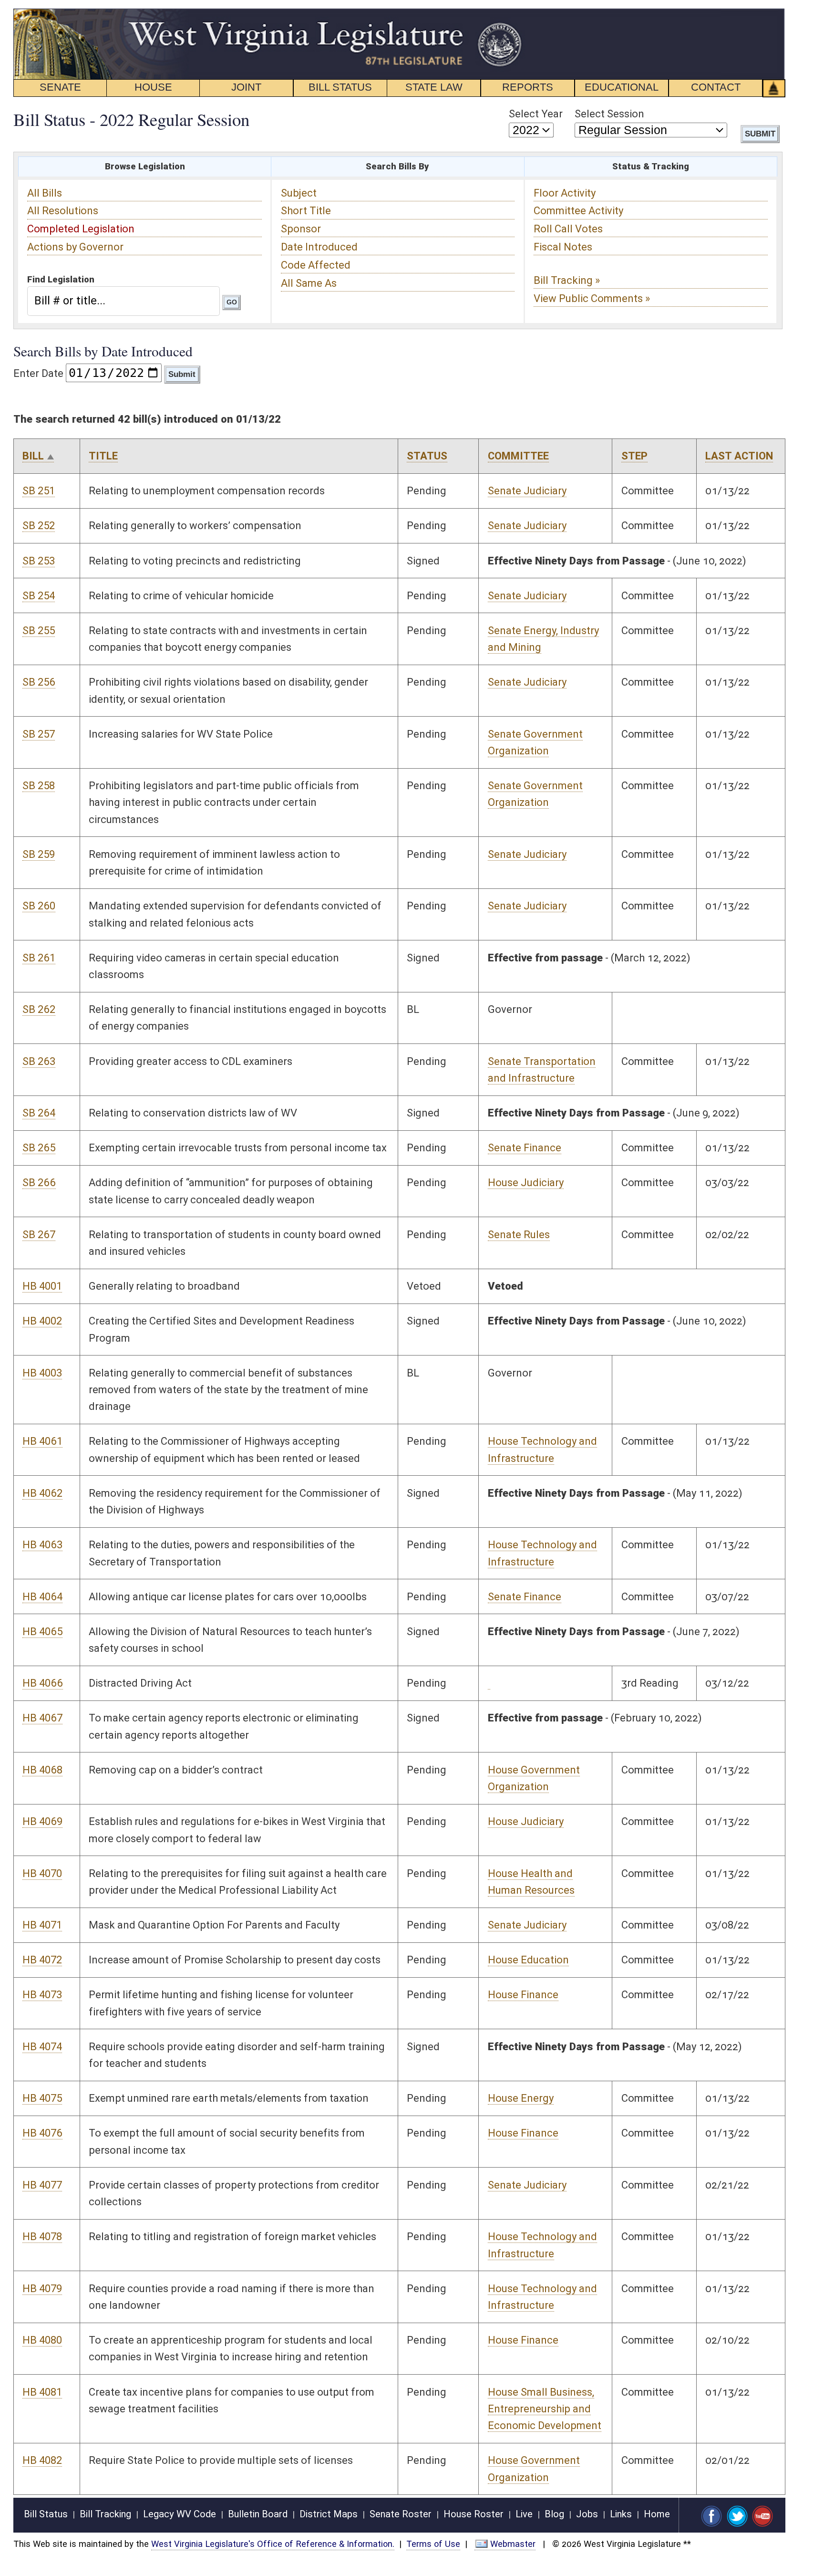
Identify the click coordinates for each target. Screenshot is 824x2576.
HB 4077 (42, 2185)
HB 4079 (42, 2289)
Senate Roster (401, 2514)
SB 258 (39, 786)
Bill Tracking (105, 2514)
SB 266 (39, 1183)
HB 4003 (42, 1373)
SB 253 (39, 561)
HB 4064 (42, 1597)
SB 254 (39, 596)
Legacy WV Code (180, 2514)
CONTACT (716, 87)
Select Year (536, 114)
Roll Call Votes (568, 229)
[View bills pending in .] (489, 1683)
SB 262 (39, 1009)
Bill (33, 456)
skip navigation (507, 14)
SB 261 (39, 958)
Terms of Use (433, 2544)
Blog (554, 2514)
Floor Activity (565, 193)
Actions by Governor (75, 247)
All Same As (309, 283)
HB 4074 (42, 2047)
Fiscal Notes (563, 247)
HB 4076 (42, 2133)
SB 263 (39, 1061)
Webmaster (513, 2544)
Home (657, 2514)
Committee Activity (578, 211)
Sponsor (301, 229)
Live (524, 2514)
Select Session (609, 114)
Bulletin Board (258, 2514)
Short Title (306, 211)
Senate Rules (519, 1235)
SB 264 (39, 1113)
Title (103, 456)
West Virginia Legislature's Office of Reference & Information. (273, 2544)
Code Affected (316, 265)
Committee (518, 456)
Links (621, 2514)
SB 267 (39, 1235)
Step (634, 456)
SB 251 (39, 491)
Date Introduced (319, 247)
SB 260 (39, 906)
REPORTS (528, 87)
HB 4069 (42, 1821)
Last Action (739, 456)
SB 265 (39, 1148)
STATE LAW (434, 87)
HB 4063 (42, 1545)
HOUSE (153, 87)
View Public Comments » (592, 298)
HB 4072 (42, 1960)
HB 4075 (42, 2098)
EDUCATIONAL (622, 87)
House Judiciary (526, 1183)
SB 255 (39, 631)
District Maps (329, 2514)
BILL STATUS (340, 87)
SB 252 (39, 526)
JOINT (246, 87)
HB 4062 (42, 1493)
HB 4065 (42, 1632)
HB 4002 (42, 1321)
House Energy (521, 2098)
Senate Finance (525, 1148)
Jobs (587, 2514)
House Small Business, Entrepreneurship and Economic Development (545, 2409)
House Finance (523, 1995)
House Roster (474, 2514)
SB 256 (39, 682)
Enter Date (38, 373)
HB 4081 (42, 2392)
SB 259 (39, 854)
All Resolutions (63, 211)
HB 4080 (42, 2340)
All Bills (45, 193)
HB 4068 (42, 1770)
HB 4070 (42, 1873)
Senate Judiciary (527, 491)
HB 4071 (42, 1925)
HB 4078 (42, 2237)
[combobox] (123, 301)
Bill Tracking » (567, 280)
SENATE (60, 87)
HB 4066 (43, 1683)
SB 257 (39, 734)
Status (427, 456)
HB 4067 (42, 1718)
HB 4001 (42, 1286)
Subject (299, 193)
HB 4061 (42, 1441)
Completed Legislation (81, 229)
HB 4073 (42, 1995)
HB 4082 (42, 2460)
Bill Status (46, 2514)
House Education (528, 1960)
